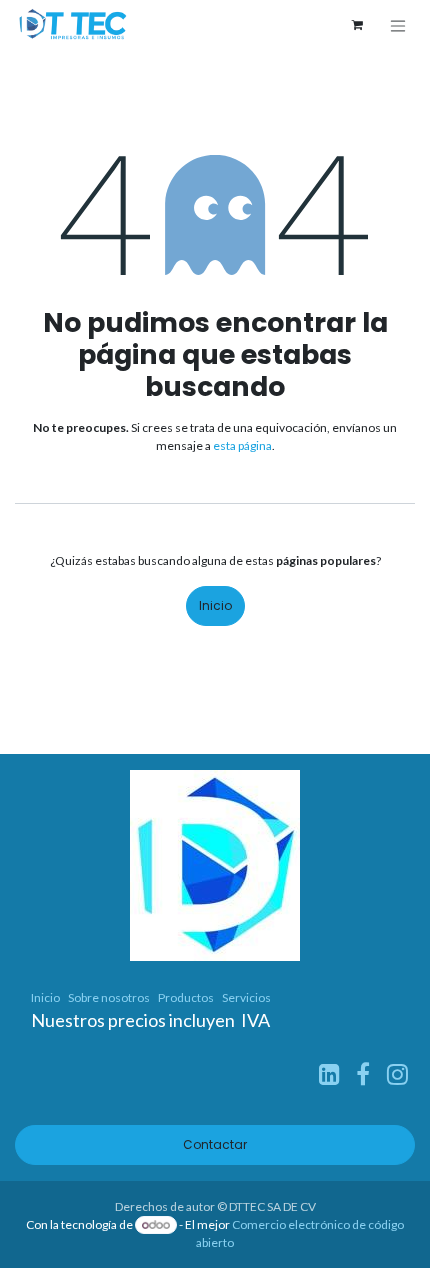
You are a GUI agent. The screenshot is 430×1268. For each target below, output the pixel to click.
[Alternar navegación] (398, 25)
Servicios (246, 997)
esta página (242, 445)
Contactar (215, 1144)
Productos (186, 997)
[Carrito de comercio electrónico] (357, 25)
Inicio (215, 605)
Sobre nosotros (109, 997)
